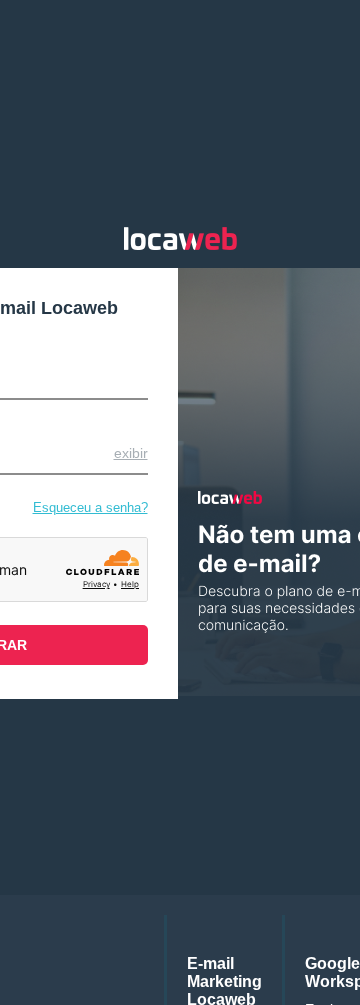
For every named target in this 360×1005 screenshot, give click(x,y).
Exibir (131, 453)
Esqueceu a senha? (90, 507)
